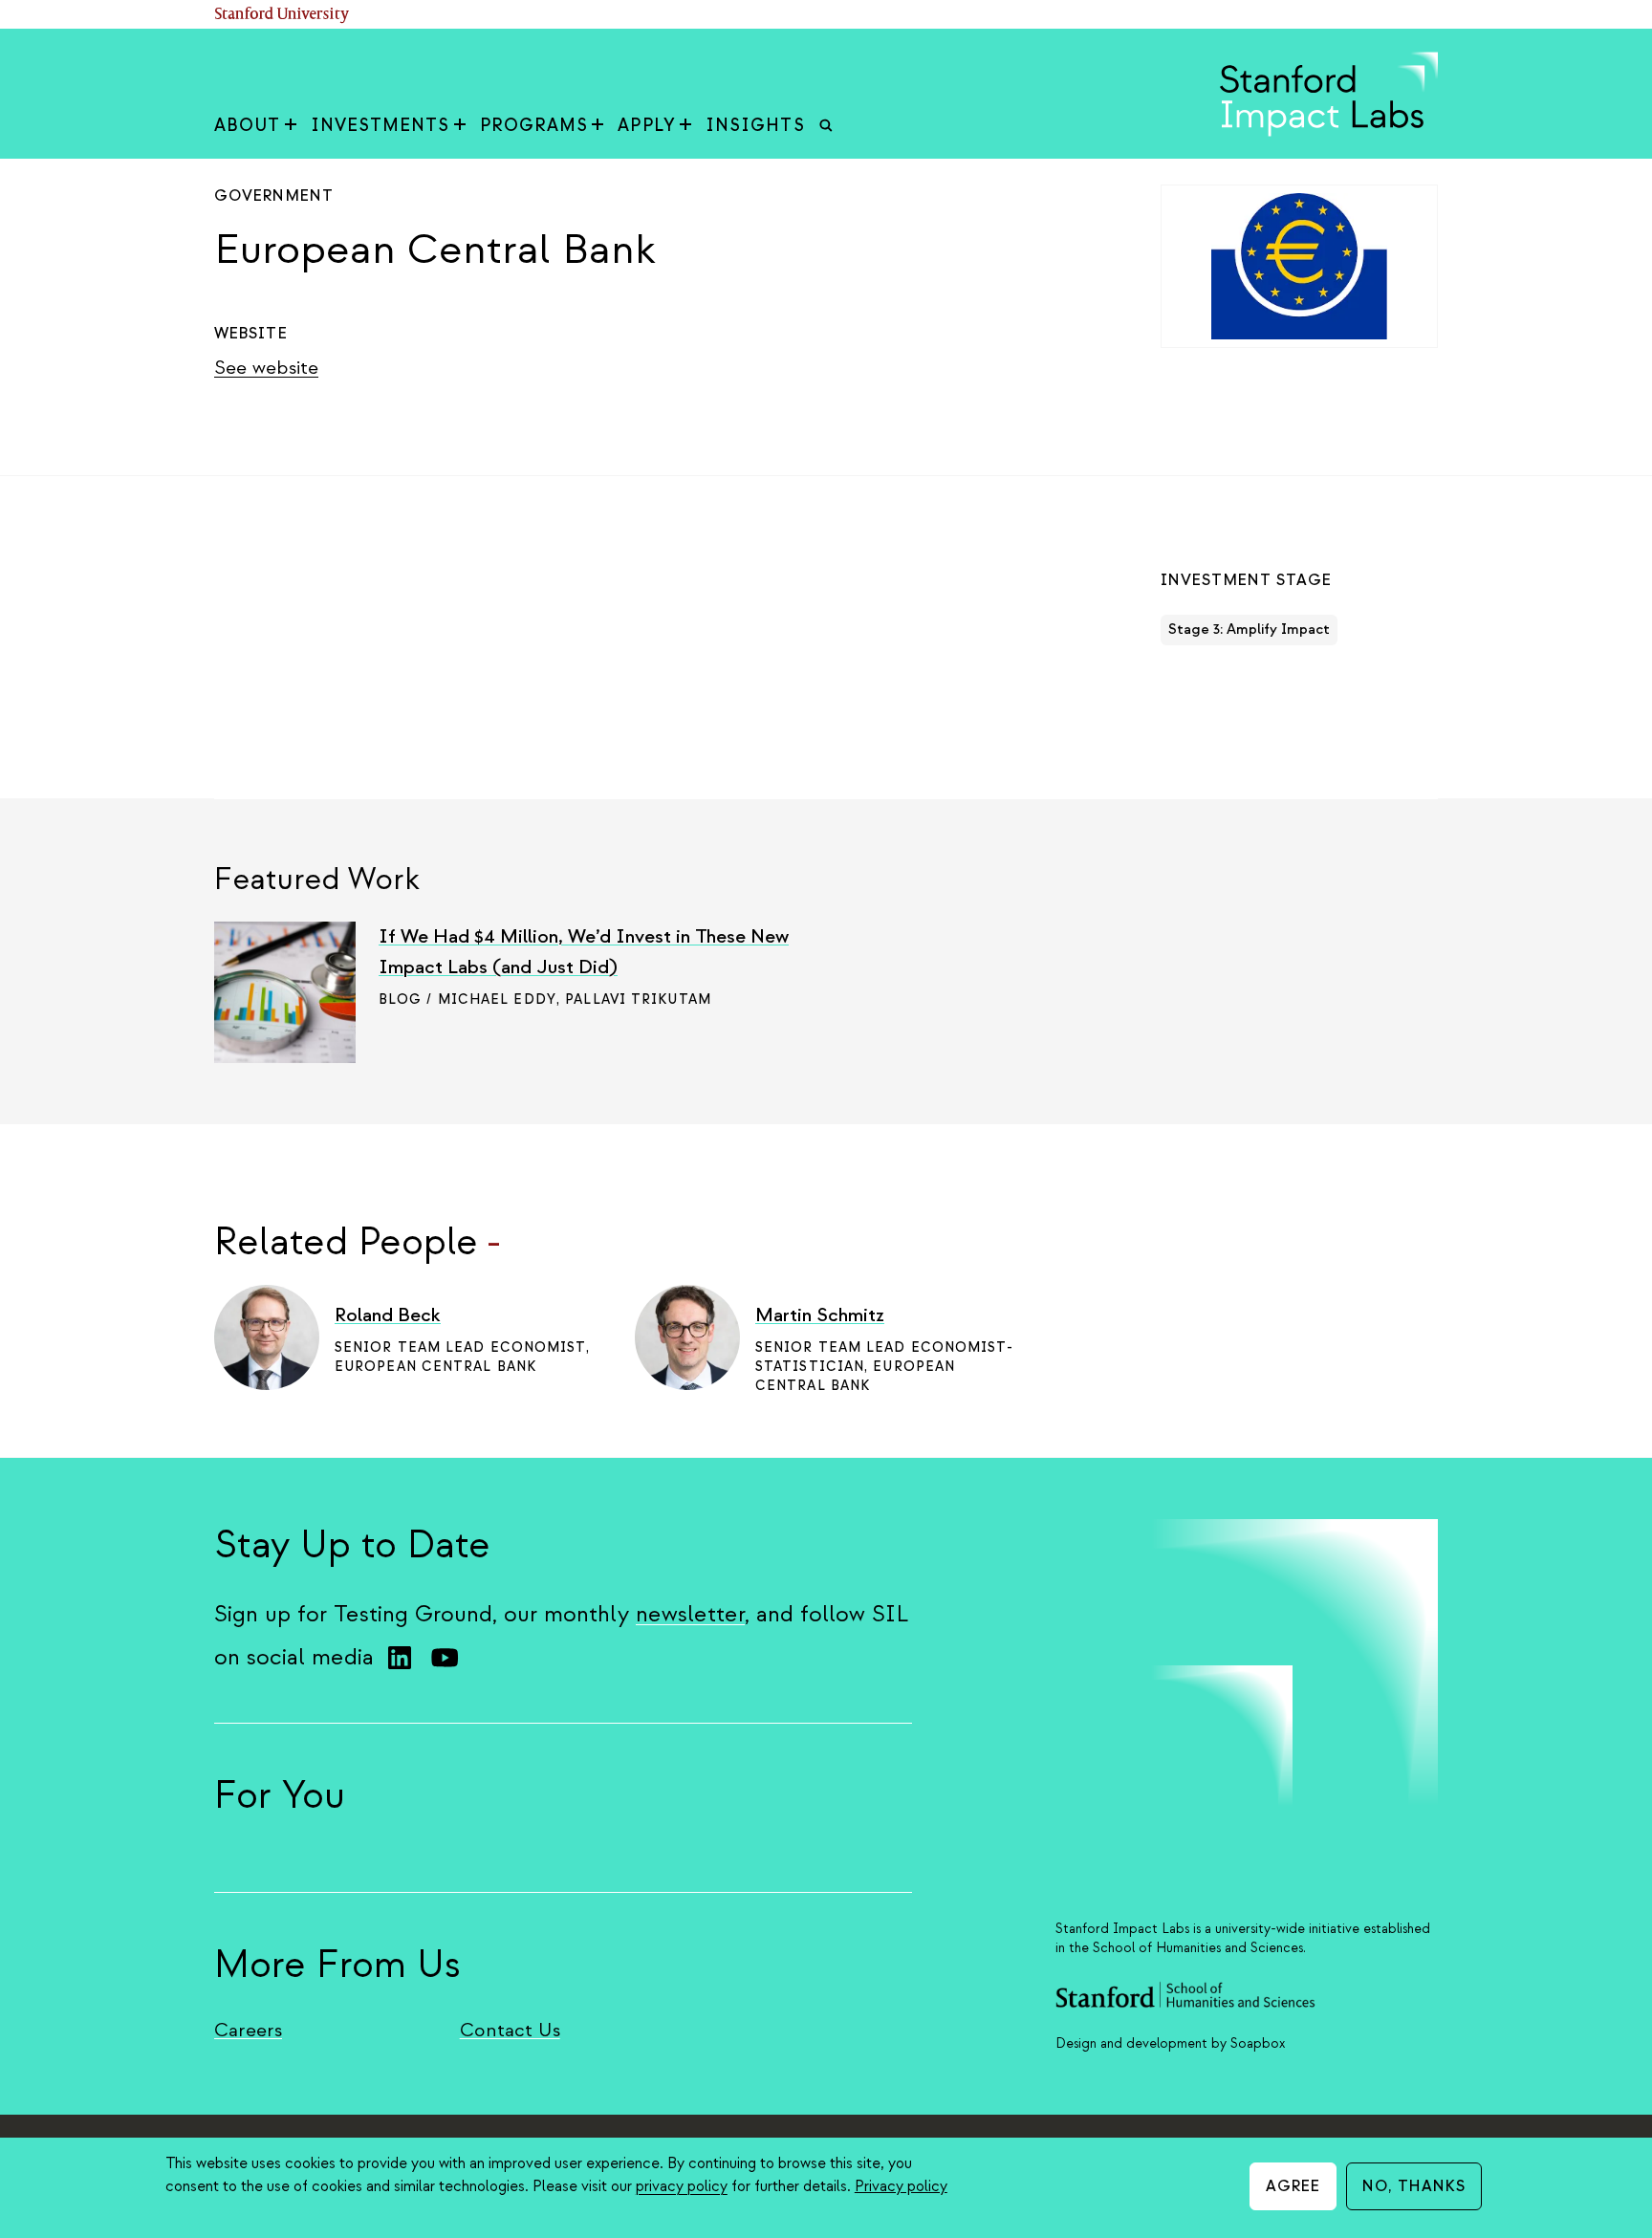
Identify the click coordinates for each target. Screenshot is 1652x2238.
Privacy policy (901, 2186)
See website (266, 368)
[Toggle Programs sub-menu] (598, 126)
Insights (755, 126)
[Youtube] (445, 1658)
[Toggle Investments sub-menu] (460, 126)
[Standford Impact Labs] (1329, 132)
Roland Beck (388, 1315)
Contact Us (510, 2030)
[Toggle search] (826, 126)
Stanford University (282, 15)
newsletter (690, 1614)
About (248, 126)
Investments (380, 126)
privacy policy (682, 2186)
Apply (647, 126)
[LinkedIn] (400, 1658)
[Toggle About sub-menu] (291, 126)
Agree (1293, 2186)
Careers (248, 2030)
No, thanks (1414, 2186)
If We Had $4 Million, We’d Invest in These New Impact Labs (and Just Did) (584, 952)
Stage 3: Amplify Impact (1249, 630)
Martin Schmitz (820, 1315)
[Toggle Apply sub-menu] (685, 126)
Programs (534, 126)
